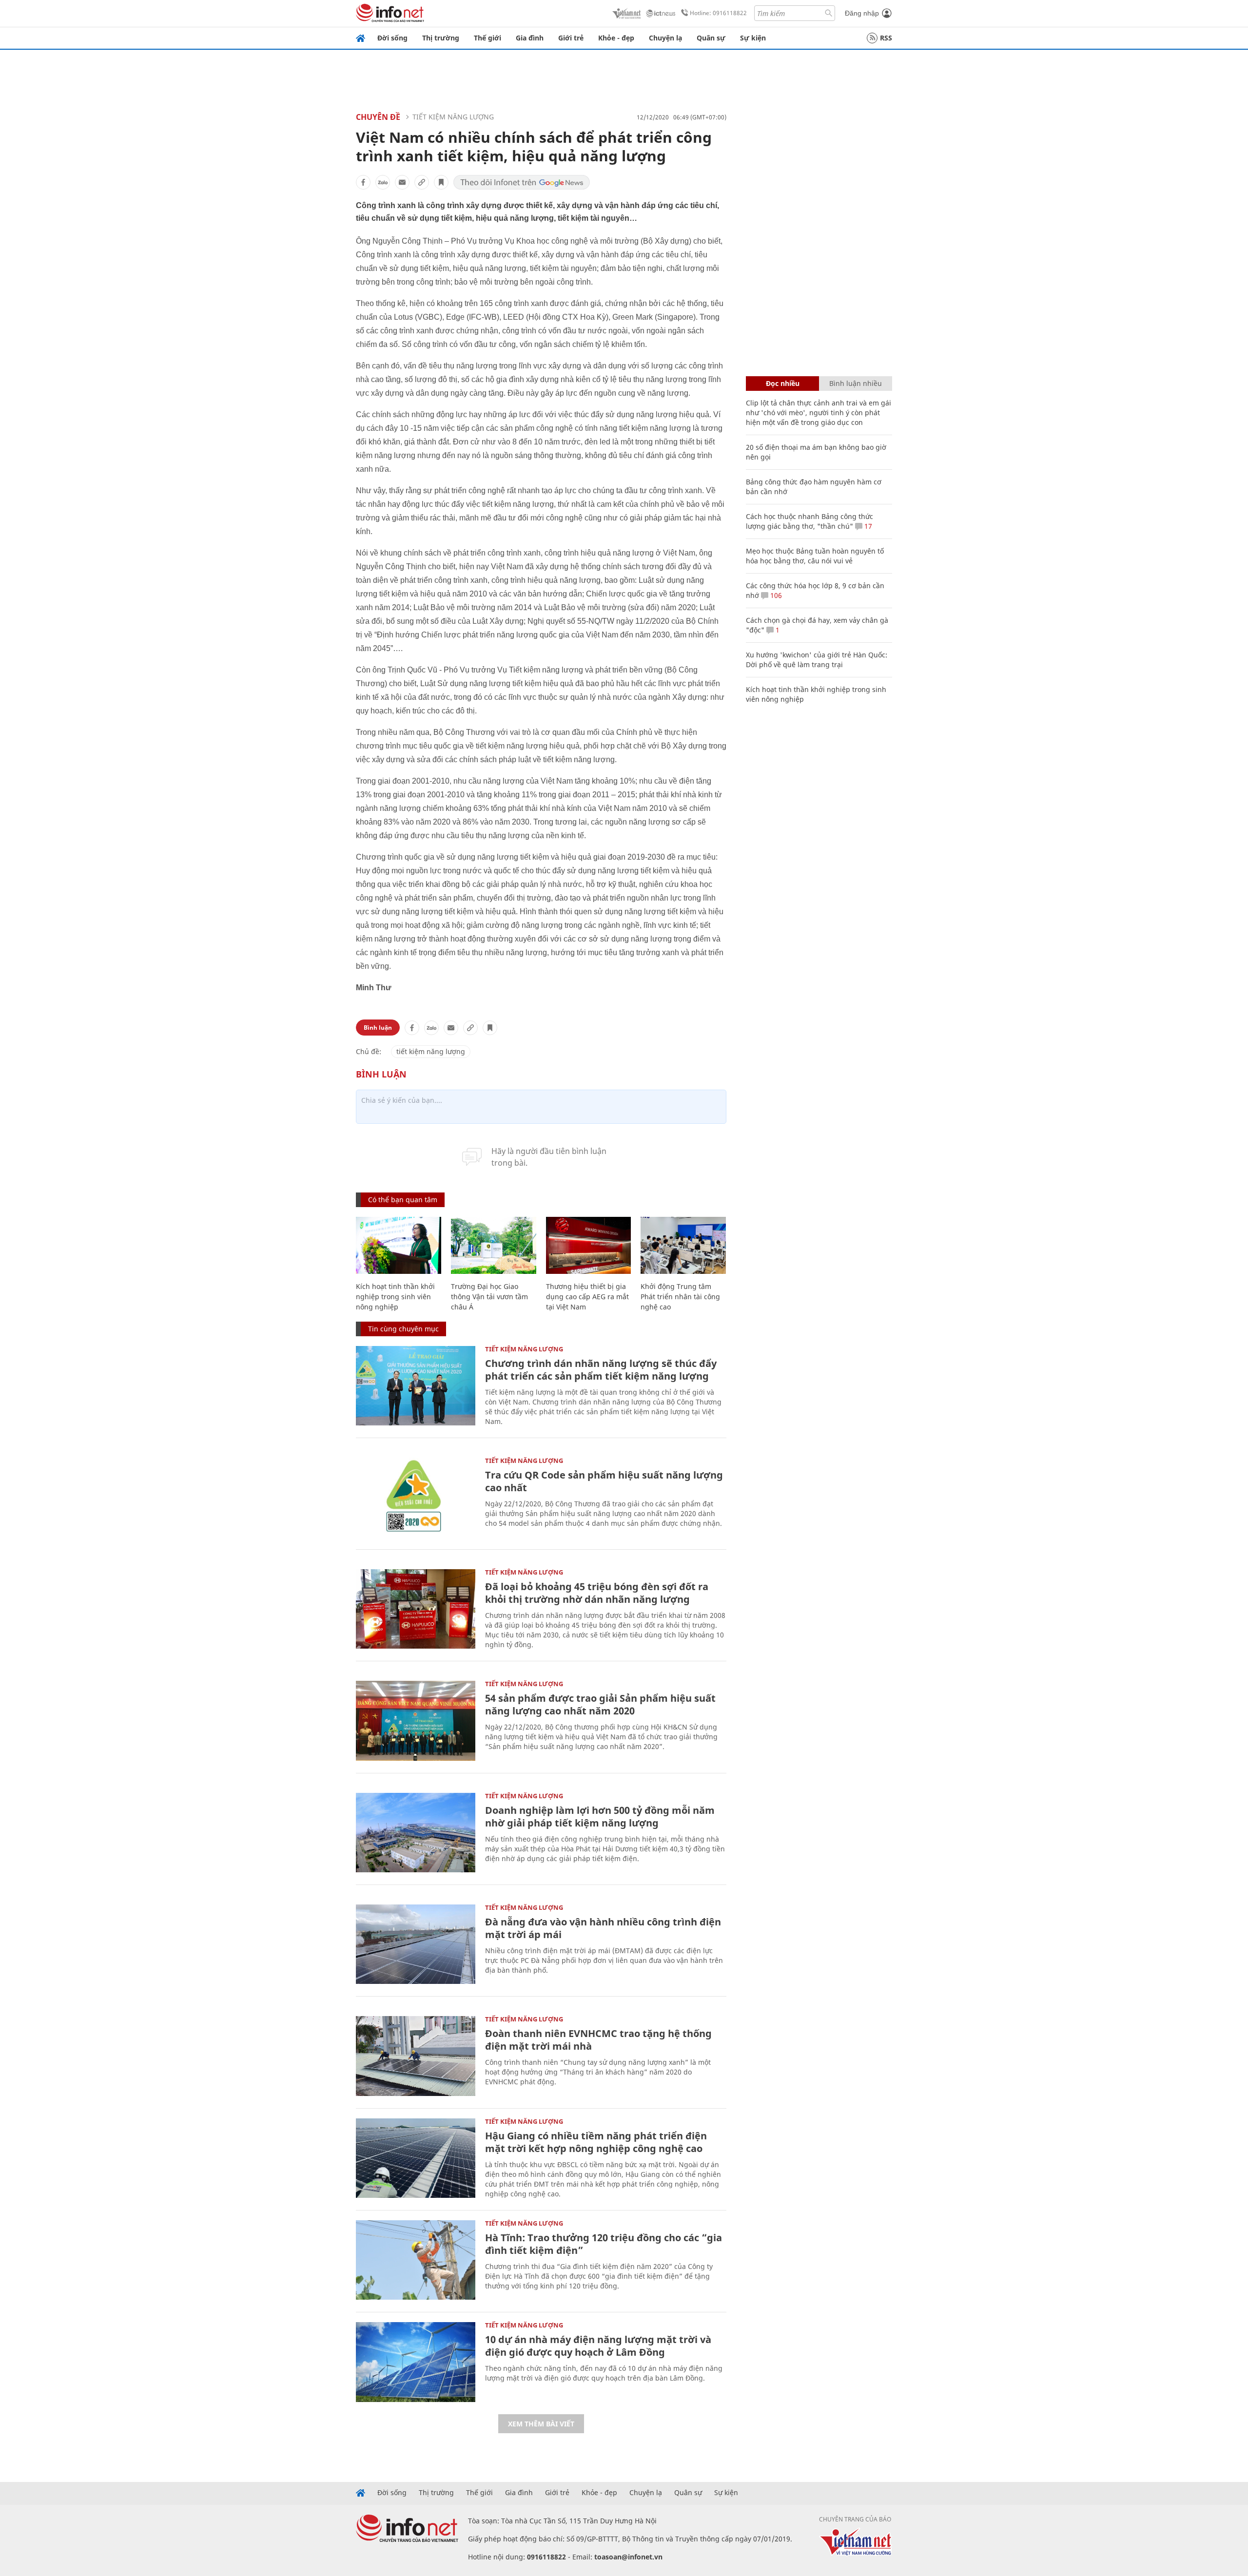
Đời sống (392, 38)
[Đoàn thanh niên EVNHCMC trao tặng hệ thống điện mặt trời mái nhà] (416, 2056)
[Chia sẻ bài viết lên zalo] (383, 182)
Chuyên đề (378, 117)
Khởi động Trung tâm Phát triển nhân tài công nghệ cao (680, 1297)
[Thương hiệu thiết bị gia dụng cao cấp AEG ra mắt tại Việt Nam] (589, 1245)
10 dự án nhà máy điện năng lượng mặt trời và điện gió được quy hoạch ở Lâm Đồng (598, 2346)
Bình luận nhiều (856, 383)
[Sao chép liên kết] (422, 182)
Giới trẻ (571, 38)
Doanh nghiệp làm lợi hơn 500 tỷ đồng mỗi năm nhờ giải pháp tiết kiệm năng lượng (600, 1817)
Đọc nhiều (783, 383)
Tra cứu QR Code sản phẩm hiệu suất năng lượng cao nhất (604, 1481)
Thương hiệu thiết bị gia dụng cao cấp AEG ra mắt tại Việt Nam (587, 1297)
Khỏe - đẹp (616, 38)
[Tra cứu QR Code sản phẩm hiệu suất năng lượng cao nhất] (416, 1497)
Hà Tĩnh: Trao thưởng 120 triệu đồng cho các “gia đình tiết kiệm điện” (604, 2244)
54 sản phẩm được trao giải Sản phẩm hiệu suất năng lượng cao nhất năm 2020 (600, 1704)
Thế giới (487, 38)
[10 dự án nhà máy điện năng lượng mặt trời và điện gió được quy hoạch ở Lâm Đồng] (416, 2362)
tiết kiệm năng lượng (431, 1051)
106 (775, 595)
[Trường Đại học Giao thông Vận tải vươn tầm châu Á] (494, 1245)
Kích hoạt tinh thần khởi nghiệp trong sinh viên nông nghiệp (395, 1297)
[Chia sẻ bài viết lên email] (402, 182)
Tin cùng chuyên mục (403, 1329)
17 (867, 526)
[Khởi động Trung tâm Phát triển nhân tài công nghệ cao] (683, 1245)
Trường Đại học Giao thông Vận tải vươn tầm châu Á (489, 1297)
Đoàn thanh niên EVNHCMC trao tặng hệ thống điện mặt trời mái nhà (598, 2040)
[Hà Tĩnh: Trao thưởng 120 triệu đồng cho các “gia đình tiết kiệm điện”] (416, 2260)
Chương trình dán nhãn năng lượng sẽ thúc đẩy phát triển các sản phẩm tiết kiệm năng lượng (601, 1370)
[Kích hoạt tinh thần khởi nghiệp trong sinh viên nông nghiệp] (399, 1245)
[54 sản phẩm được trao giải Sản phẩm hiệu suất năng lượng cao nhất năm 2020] (416, 1721)
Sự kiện (753, 38)
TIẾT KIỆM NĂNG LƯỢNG (453, 117)
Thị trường (441, 38)
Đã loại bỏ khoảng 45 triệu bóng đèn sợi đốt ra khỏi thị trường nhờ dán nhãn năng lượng (597, 1593)
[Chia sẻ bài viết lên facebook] (363, 182)
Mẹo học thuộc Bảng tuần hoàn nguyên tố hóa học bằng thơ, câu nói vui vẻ (815, 556)
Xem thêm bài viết (541, 2424)
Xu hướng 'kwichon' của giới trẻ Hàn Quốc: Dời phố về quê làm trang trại (817, 660)
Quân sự (711, 38)
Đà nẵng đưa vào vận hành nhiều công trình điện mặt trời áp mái (603, 1928)
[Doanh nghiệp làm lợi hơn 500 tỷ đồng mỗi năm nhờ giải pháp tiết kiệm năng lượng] (416, 1833)
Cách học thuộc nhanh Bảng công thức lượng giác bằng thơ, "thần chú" (809, 521)
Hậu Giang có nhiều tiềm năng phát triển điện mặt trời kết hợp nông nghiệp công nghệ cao (596, 2142)
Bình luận (378, 1028)
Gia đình (530, 38)
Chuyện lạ (665, 38)
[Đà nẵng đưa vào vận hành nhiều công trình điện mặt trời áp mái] (416, 1944)
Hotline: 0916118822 (718, 13)
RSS (886, 38)
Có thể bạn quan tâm (403, 1200)
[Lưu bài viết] (441, 182)
